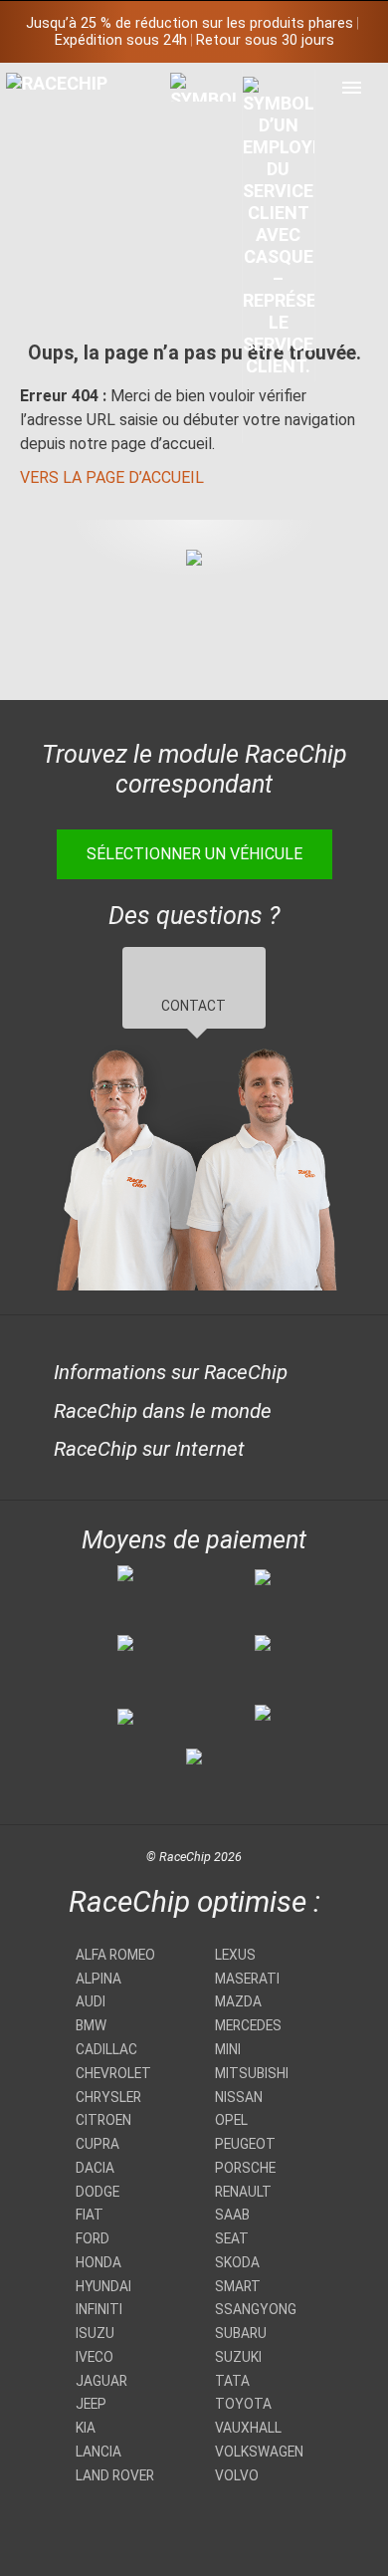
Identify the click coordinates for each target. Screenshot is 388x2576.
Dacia (95, 2168)
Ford (93, 2238)
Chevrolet (113, 2073)
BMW (91, 2025)
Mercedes (248, 2025)
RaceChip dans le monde (163, 1411)
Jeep (91, 2404)
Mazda (238, 2001)
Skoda (237, 2262)
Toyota (243, 2404)
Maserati (247, 1979)
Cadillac (106, 2049)
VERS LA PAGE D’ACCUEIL (112, 477)
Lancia (98, 2452)
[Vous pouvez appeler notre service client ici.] (279, 226)
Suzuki (238, 2357)
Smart (238, 2286)
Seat (232, 2238)
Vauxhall (248, 2428)
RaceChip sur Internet (149, 1449)
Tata (232, 2381)
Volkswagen (259, 2452)
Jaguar (101, 2381)
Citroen (103, 2120)
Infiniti (99, 2309)
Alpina (98, 1979)
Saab (232, 2215)
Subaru (241, 2333)
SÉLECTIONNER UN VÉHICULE (194, 854)
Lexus (235, 1955)
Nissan (239, 2097)
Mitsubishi (252, 2073)
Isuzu (95, 2333)
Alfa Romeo (115, 1955)
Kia (86, 2428)
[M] (352, 87)
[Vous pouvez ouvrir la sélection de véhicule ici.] (206, 256)
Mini (228, 2049)
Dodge (97, 2192)
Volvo (237, 2475)
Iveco (95, 2357)
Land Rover (115, 2475)
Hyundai (103, 2286)
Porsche (245, 2168)
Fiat (90, 2215)
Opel (231, 2120)
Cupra (97, 2144)
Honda (98, 2262)
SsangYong (256, 2309)
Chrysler (108, 2097)
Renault (243, 2192)
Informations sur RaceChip (171, 1372)
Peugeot (245, 2144)
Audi (91, 2001)
